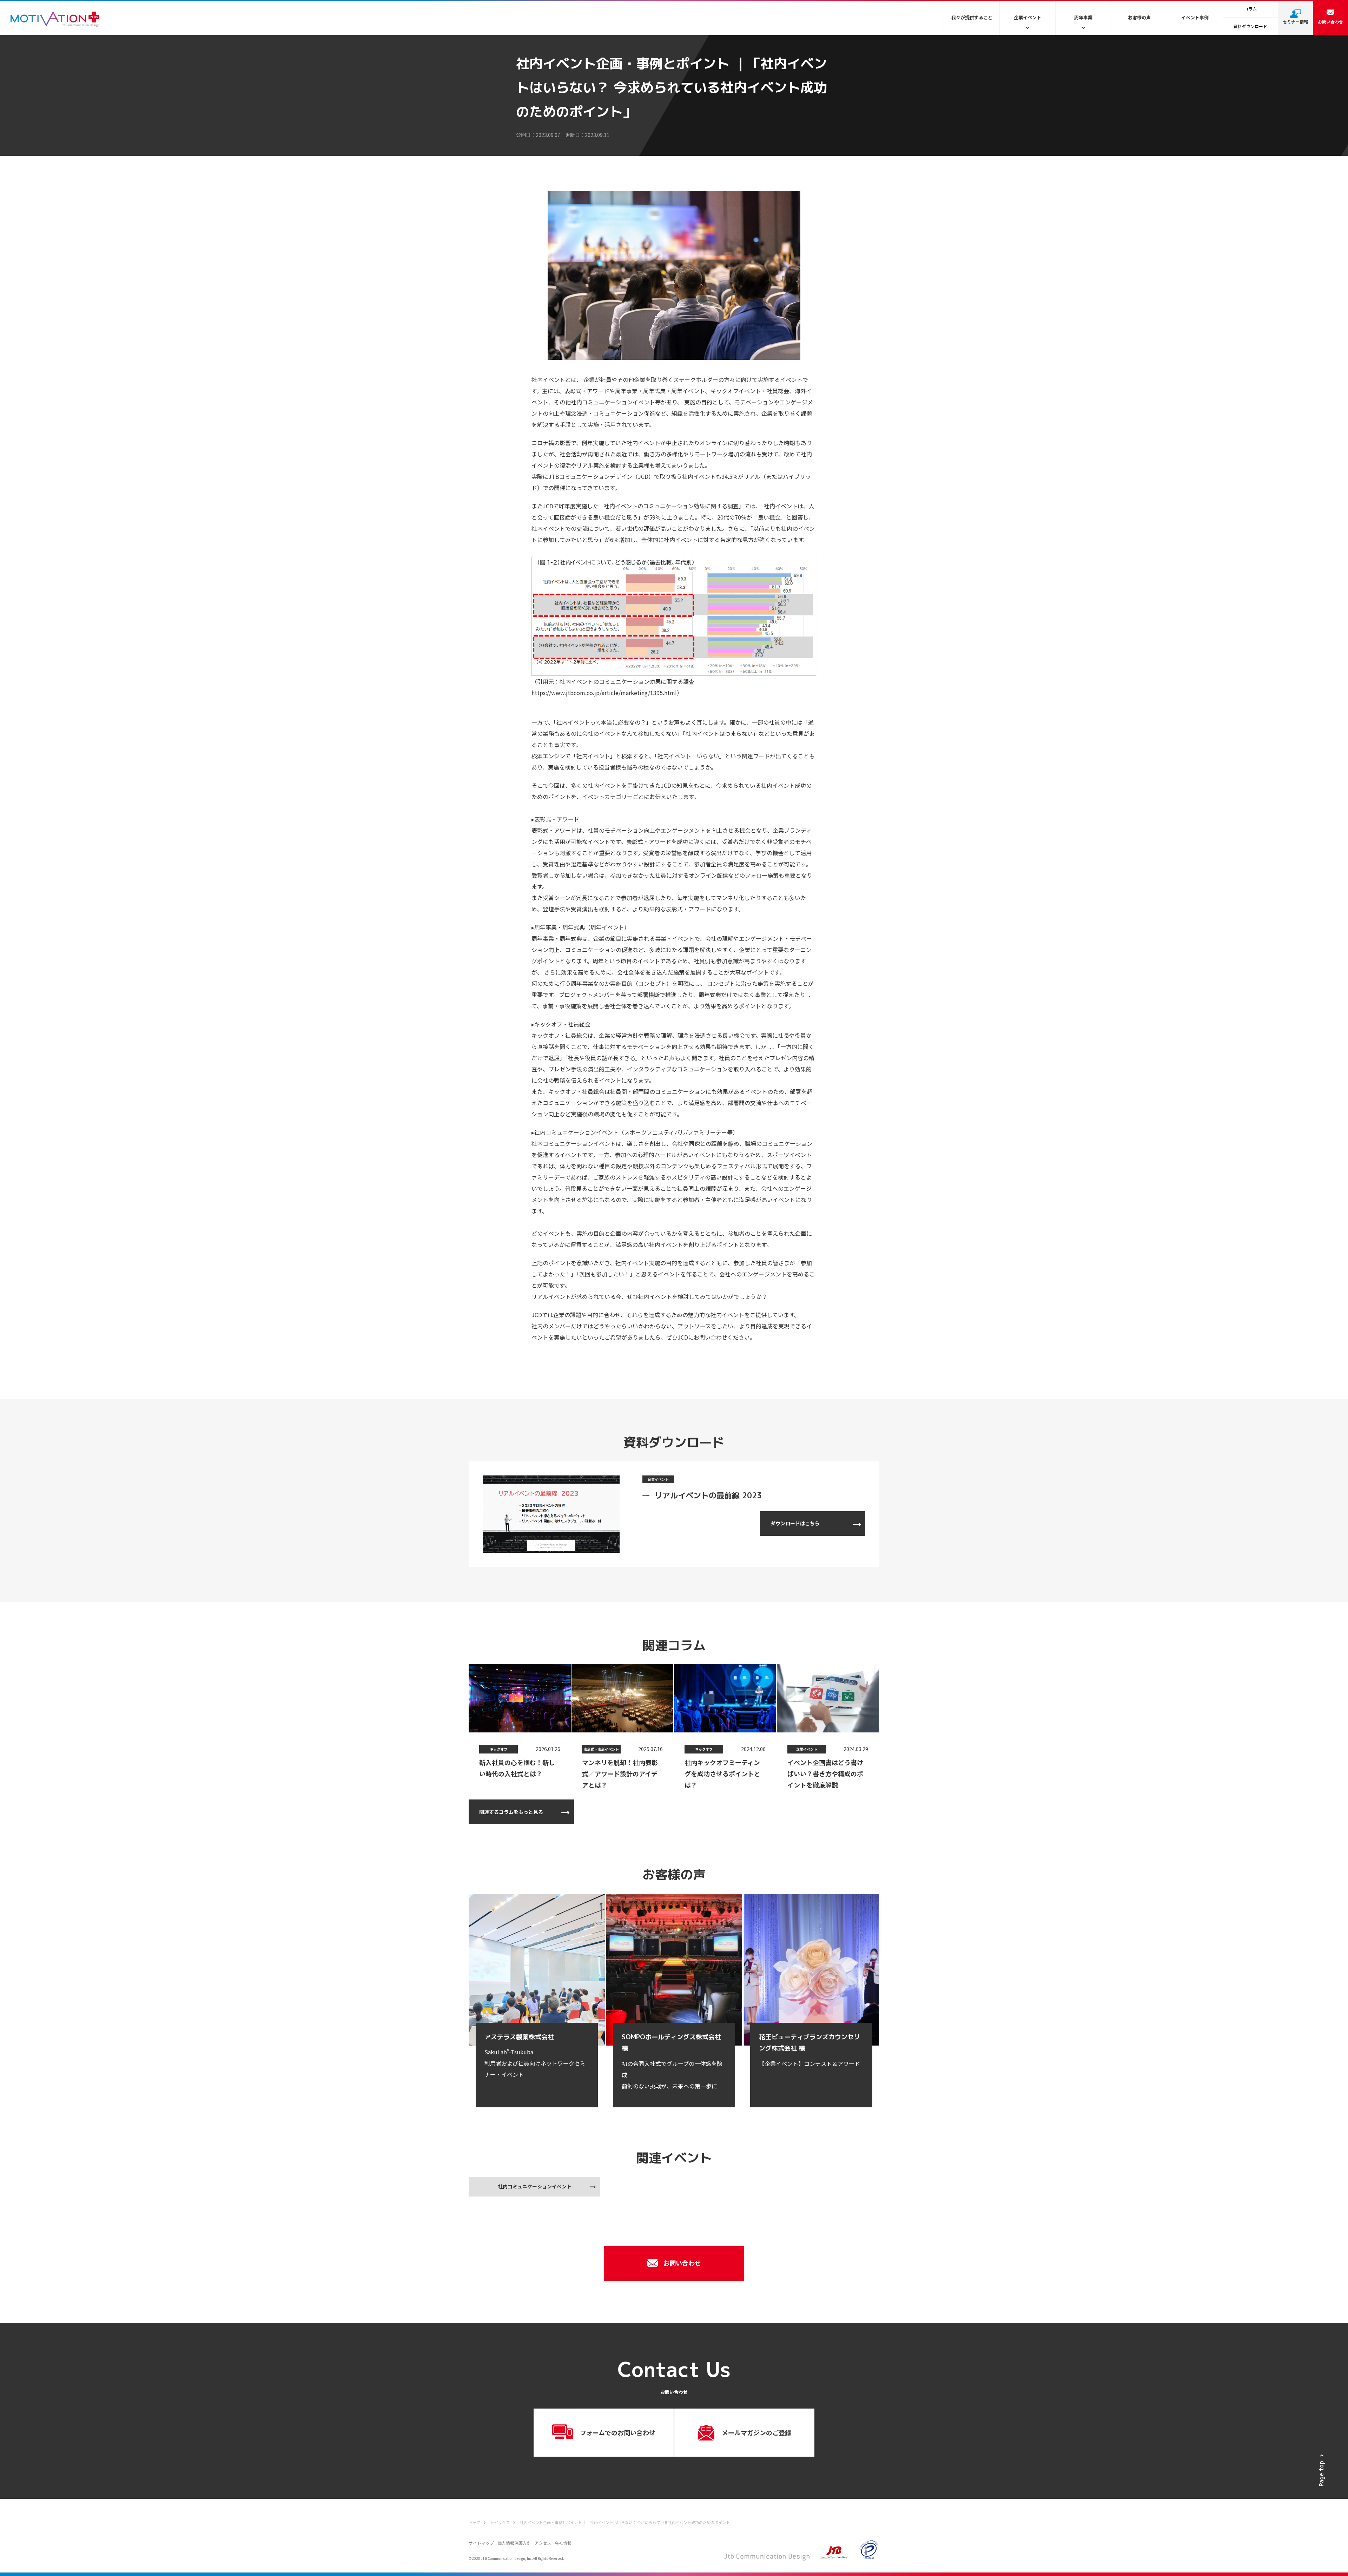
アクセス (543, 2543)
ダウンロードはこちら (795, 1523)
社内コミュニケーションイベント (535, 2186)
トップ (474, 2522)
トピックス (500, 2522)
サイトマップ (481, 2543)
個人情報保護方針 (514, 2543)
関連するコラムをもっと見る (511, 1812)
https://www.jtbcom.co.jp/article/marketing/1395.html (604, 693)
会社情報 (563, 2543)
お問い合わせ (682, 2263)
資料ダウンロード (1250, 26)
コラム (1250, 9)
